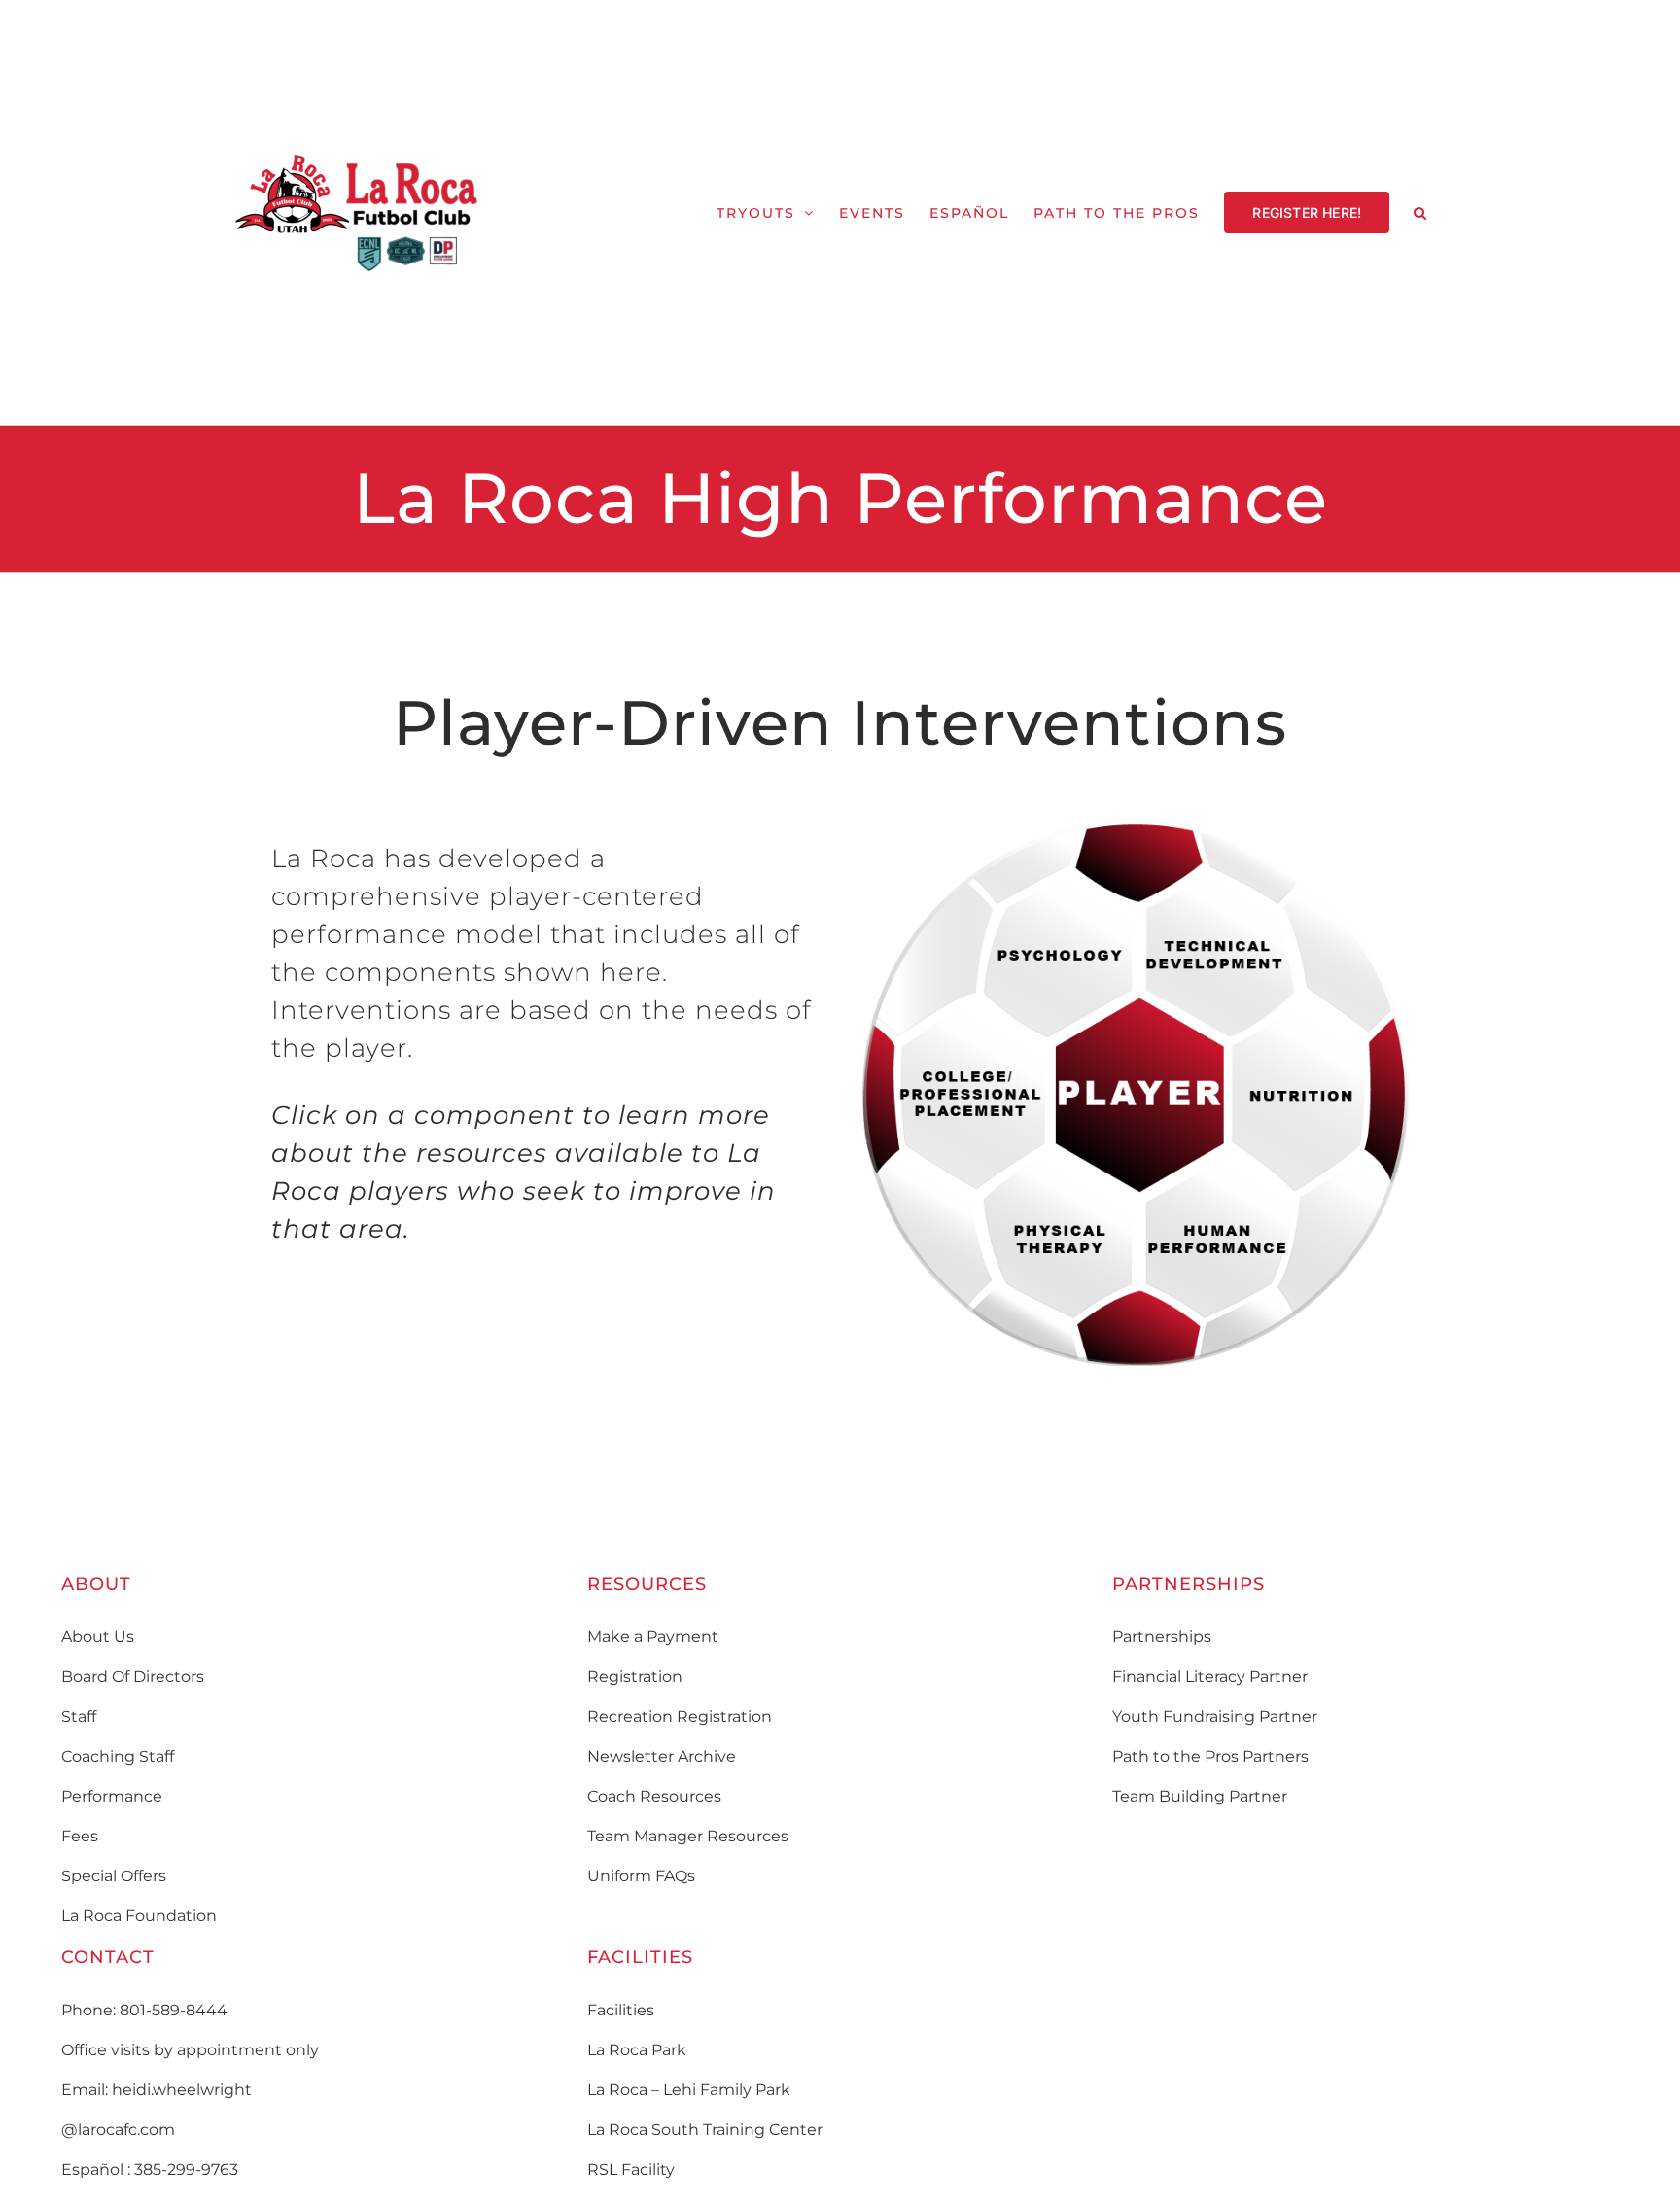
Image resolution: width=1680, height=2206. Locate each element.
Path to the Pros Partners (1210, 1756)
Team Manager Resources (688, 1836)
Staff (79, 1716)
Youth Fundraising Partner (1215, 1716)
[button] (1421, 212)
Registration (635, 1677)
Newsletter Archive (662, 1756)
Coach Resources (654, 1796)
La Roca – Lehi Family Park (689, 2090)
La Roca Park (637, 2050)
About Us (98, 1637)
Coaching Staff (118, 1756)
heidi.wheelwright (182, 2090)
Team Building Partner (1200, 1796)
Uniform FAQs (641, 1876)
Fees (80, 1836)
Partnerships (1162, 1637)
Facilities (621, 2010)
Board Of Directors (133, 1677)
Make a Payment (653, 1637)
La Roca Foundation (139, 1916)
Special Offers (114, 1876)
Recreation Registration (680, 1716)
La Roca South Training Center (705, 2130)
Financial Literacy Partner (1210, 1677)
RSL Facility (631, 2170)
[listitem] (1220, 954)
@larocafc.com (118, 2130)
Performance (112, 1796)
